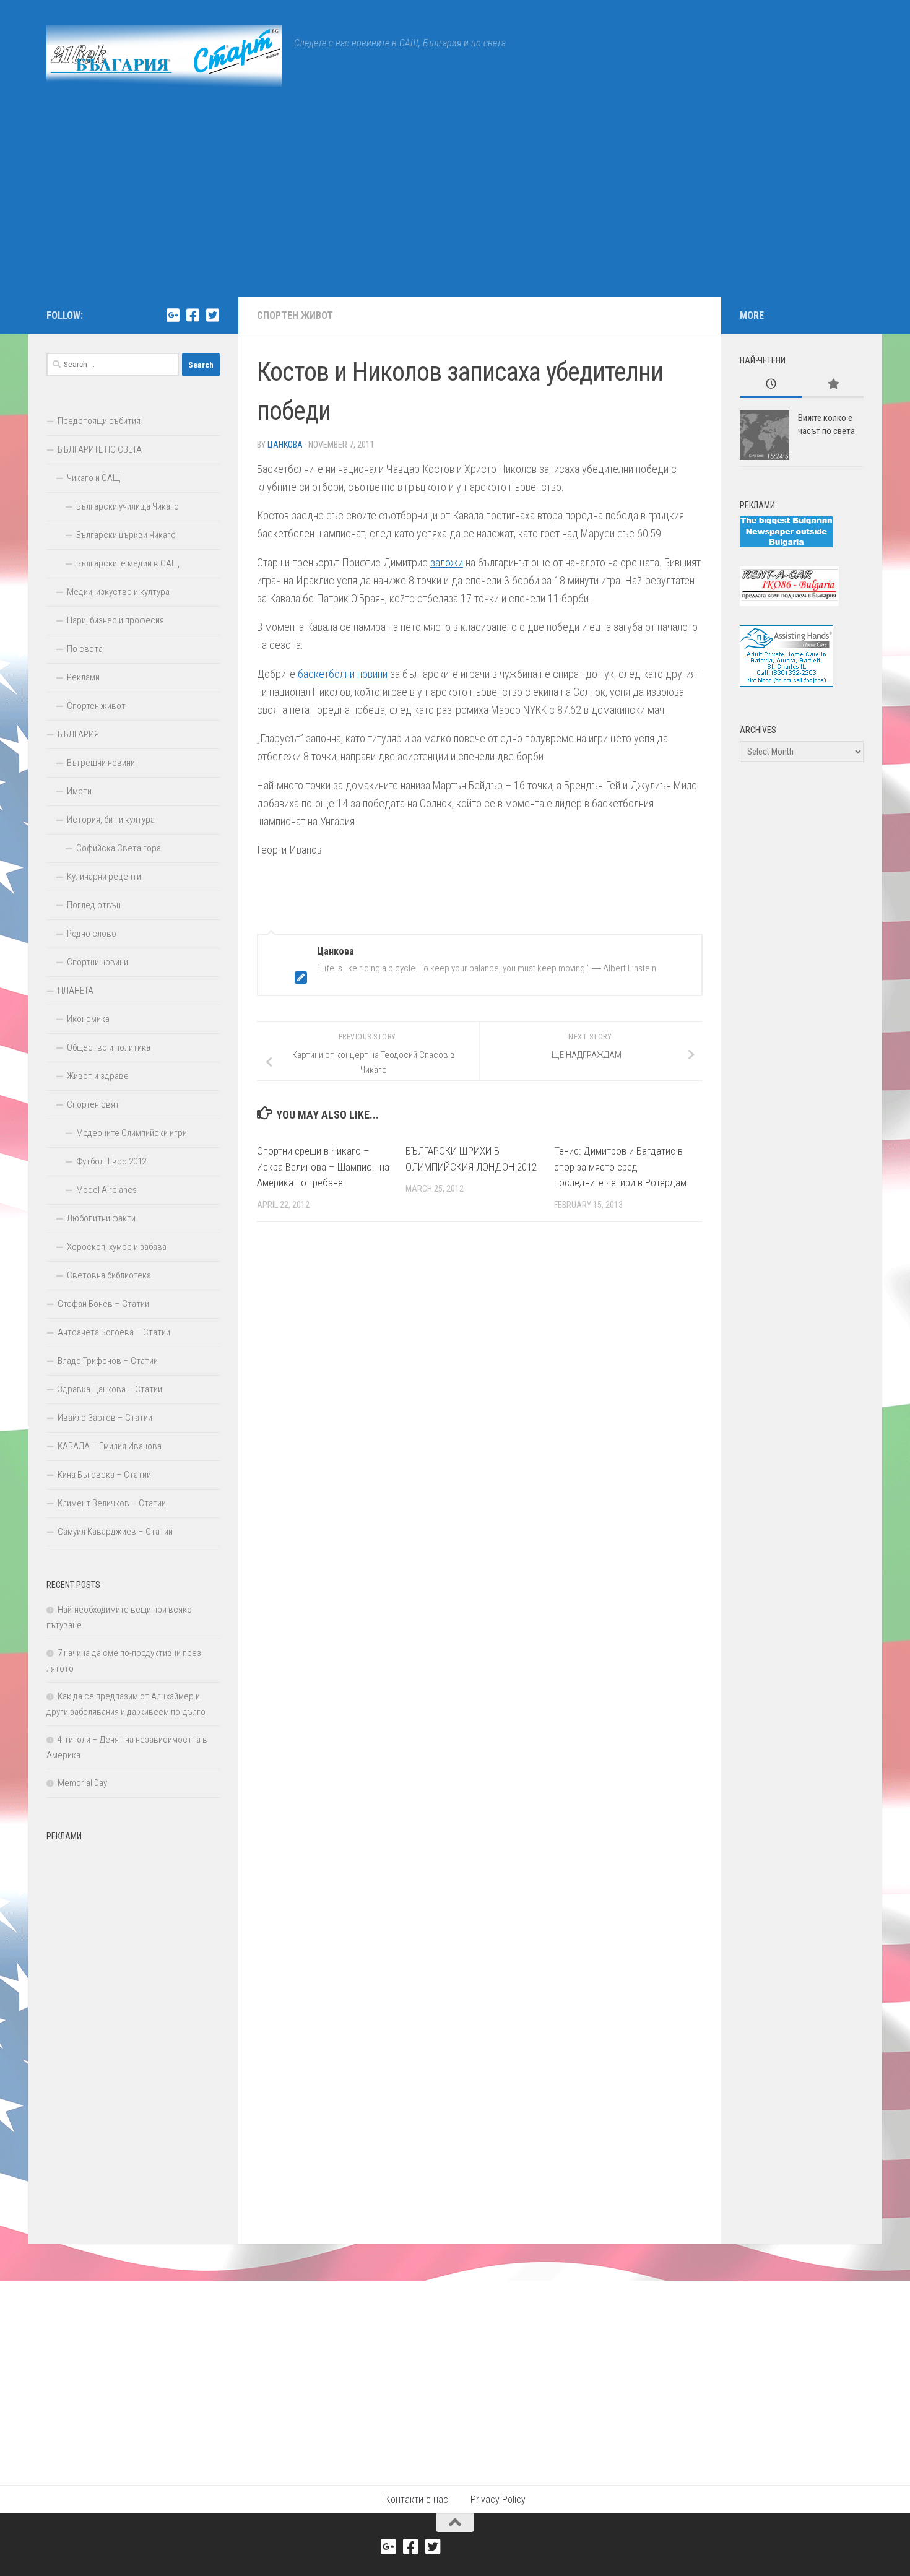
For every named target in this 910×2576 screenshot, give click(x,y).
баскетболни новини (343, 674)
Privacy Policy (498, 2500)
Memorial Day (82, 1783)
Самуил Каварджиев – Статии (115, 1532)
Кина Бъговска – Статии (104, 1475)
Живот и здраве (98, 1076)
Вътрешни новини (101, 763)
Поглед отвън (94, 905)
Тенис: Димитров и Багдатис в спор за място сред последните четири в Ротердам (620, 1167)
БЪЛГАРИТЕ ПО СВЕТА (100, 449)
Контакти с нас (417, 2500)
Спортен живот (295, 315)
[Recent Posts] (771, 385)
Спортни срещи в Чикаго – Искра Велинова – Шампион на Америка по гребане (323, 1167)
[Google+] (173, 315)
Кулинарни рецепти (104, 877)
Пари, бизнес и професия (115, 620)
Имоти (79, 791)
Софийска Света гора (119, 848)
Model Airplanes (106, 1190)
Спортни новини (97, 962)
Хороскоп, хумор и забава (117, 1247)
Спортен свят (93, 1104)
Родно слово (92, 934)
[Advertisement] (455, 204)
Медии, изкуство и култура (118, 592)
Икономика (88, 1019)
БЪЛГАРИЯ (78, 734)
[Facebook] (193, 315)
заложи (447, 562)
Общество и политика (109, 1047)
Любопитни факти (101, 1218)
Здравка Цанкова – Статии (110, 1389)
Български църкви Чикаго (126, 535)
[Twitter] (212, 315)
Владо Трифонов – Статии (108, 1361)
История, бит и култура (111, 820)
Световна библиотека (109, 1275)
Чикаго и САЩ (94, 478)
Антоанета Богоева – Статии (114, 1332)
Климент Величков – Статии (112, 1503)
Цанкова (285, 445)
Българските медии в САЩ (128, 563)
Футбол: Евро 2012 (111, 1161)
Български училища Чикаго (128, 506)
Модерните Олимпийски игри (132, 1133)
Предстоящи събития (99, 421)
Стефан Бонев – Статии (103, 1304)
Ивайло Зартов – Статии (105, 1418)
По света (85, 649)
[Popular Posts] (833, 385)
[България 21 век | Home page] (164, 56)
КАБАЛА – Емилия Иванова (110, 1446)
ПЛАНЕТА (76, 991)
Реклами (83, 677)
